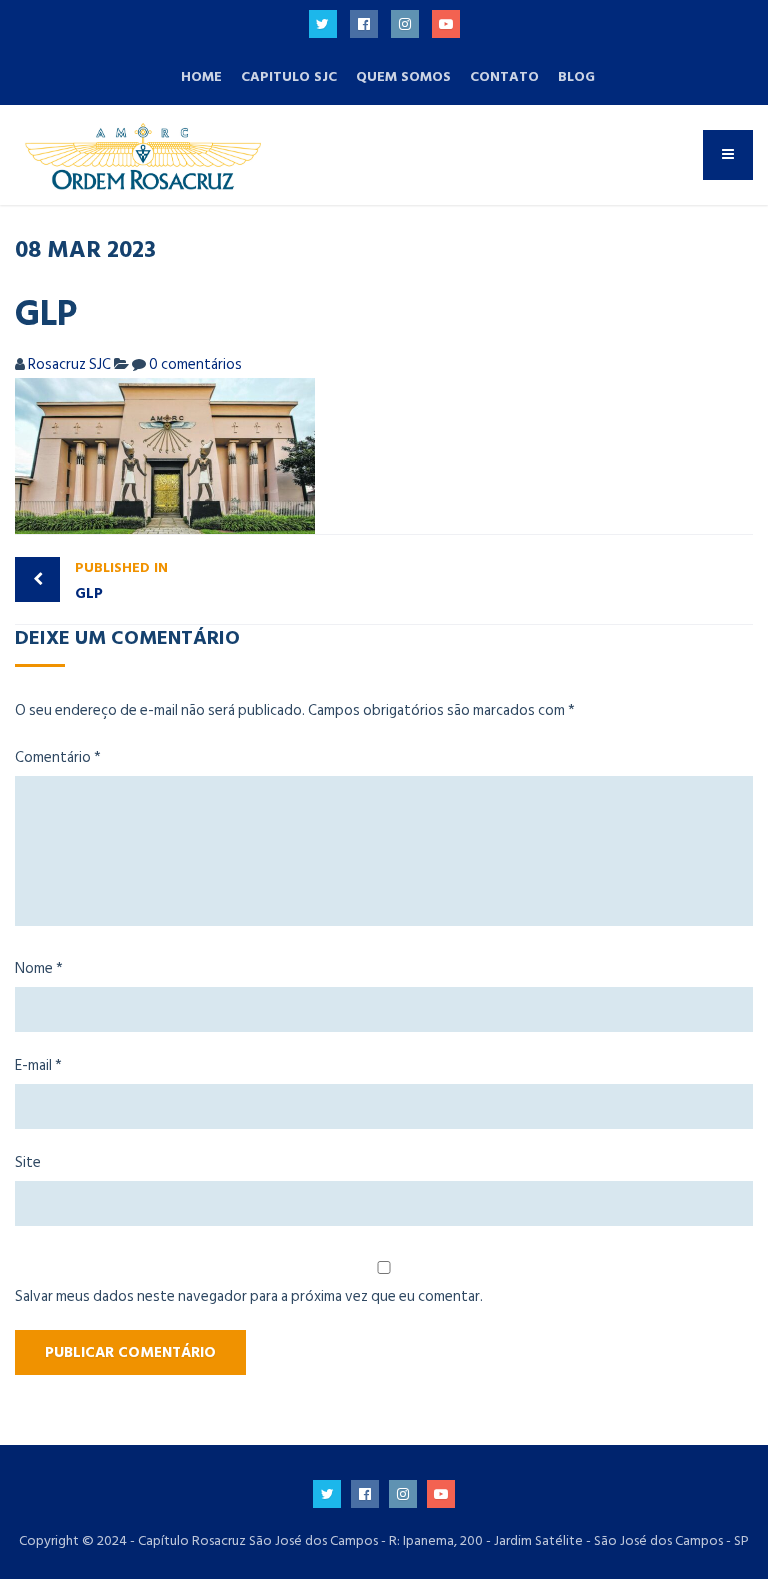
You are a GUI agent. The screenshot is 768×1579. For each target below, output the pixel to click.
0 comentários (195, 364)
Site (28, 1162)
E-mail (38, 1065)
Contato (504, 76)
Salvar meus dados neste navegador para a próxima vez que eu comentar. (249, 1296)
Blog (576, 76)
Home (201, 76)
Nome (39, 968)
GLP (121, 581)
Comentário (58, 757)
